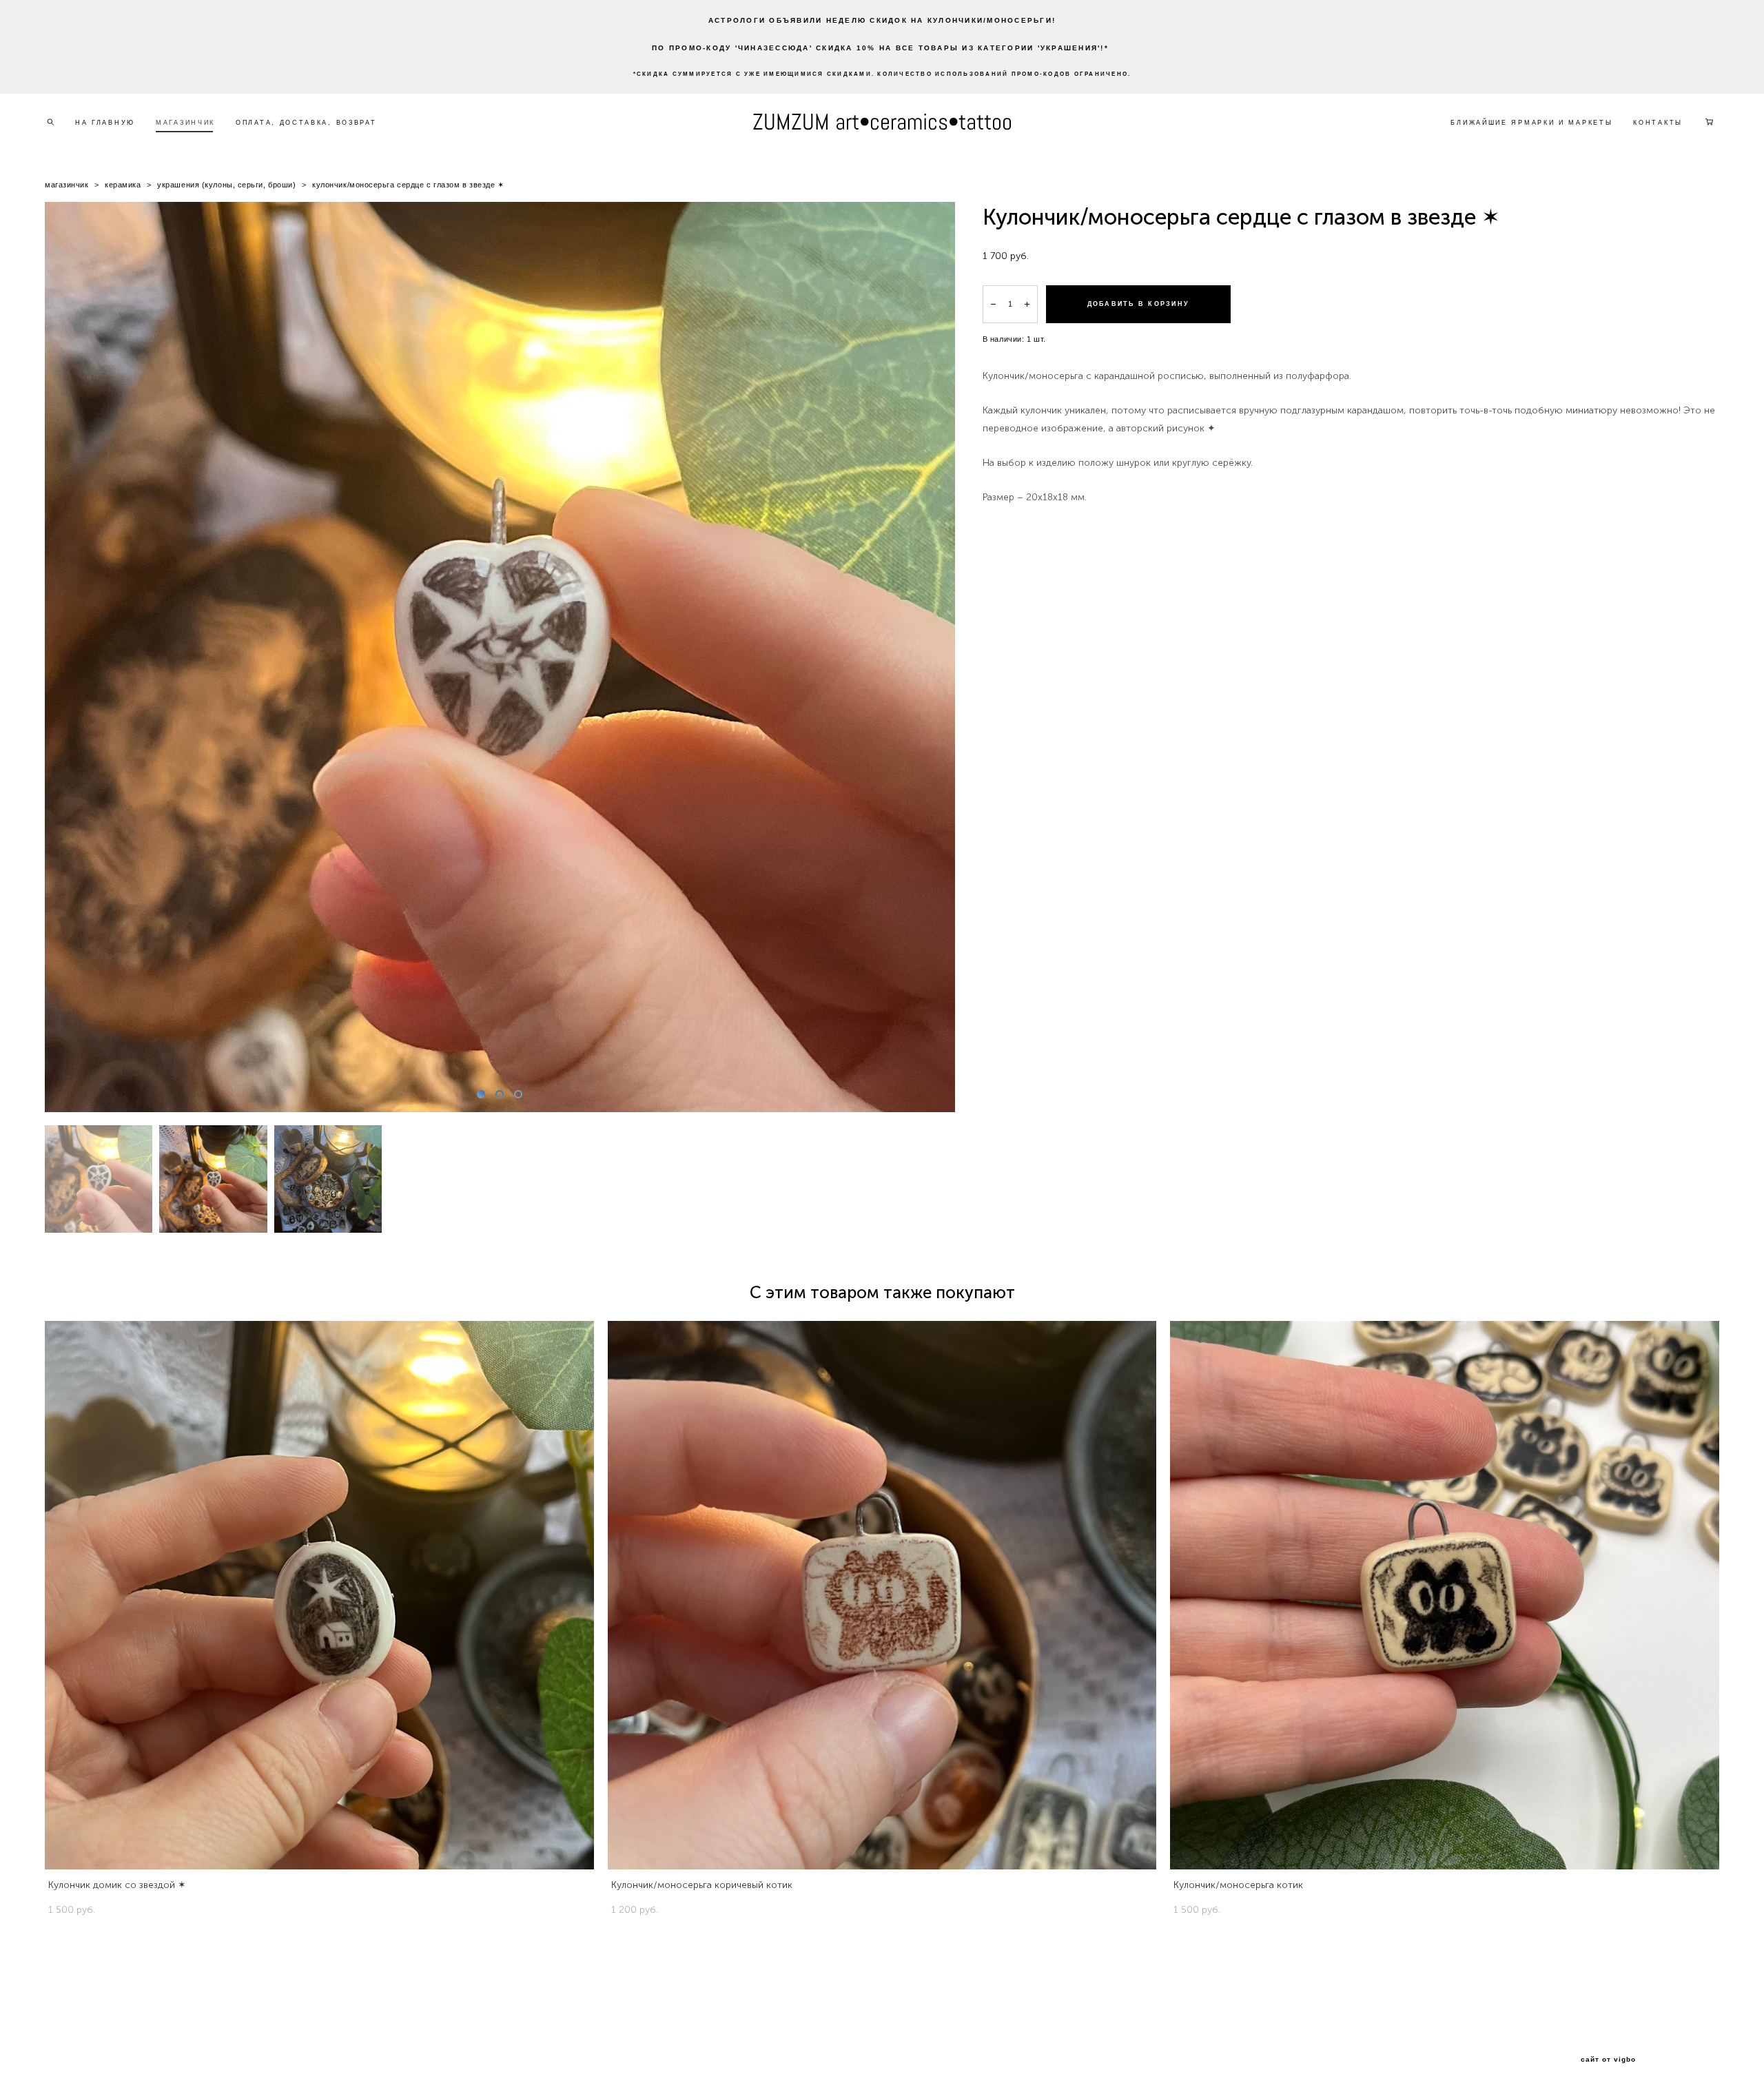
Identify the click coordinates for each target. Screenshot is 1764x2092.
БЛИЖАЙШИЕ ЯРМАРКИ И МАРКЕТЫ (1531, 123)
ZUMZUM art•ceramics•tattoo (882, 122)
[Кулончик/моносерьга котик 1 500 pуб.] (1445, 1595)
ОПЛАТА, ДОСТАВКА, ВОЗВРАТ (306, 123)
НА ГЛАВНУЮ (105, 123)
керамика (123, 185)
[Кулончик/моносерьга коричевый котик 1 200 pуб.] (882, 1595)
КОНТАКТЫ (1658, 123)
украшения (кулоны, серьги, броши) (226, 185)
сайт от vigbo (1608, 2060)
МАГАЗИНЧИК (185, 123)
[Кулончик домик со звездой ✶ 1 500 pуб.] (319, 1595)
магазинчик (67, 185)
